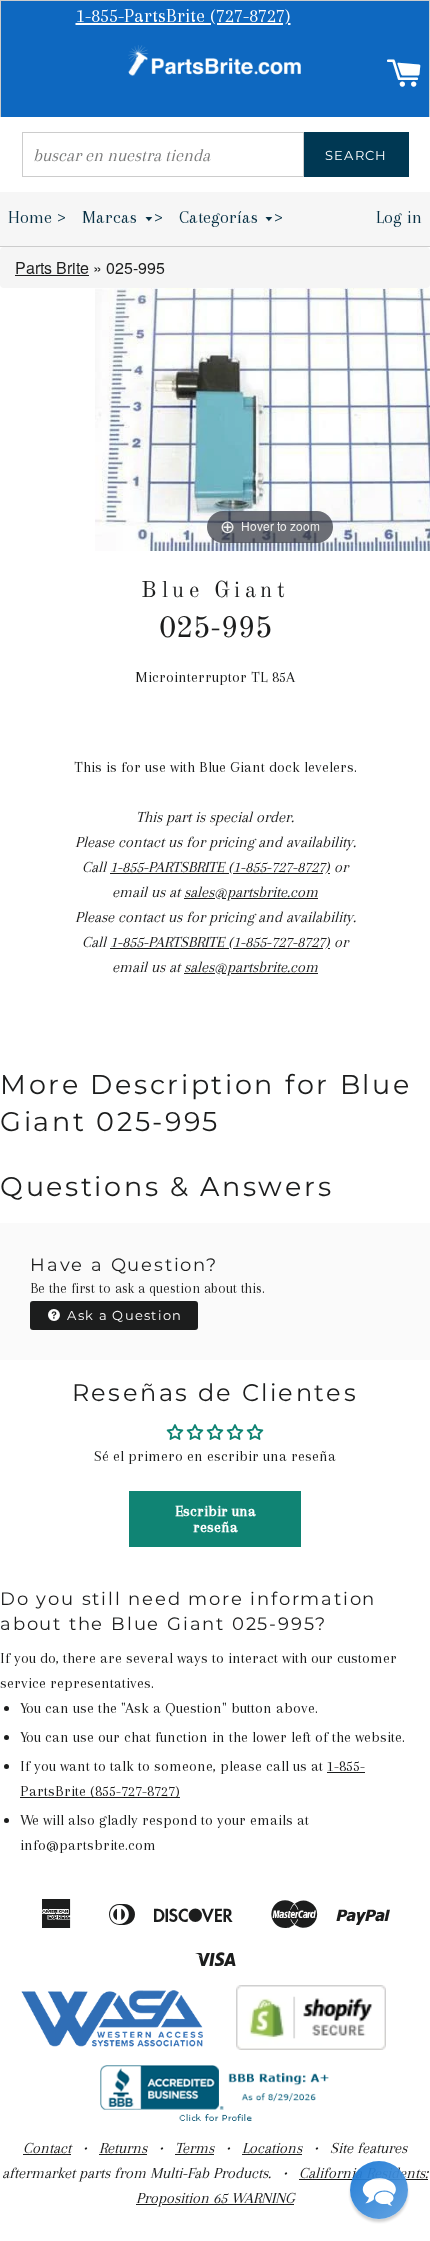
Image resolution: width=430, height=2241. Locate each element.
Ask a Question (123, 1315)
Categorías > (231, 217)
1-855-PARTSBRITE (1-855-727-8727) (220, 867)
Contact (47, 2148)
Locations (272, 2148)
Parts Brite (52, 267)
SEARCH (356, 155)
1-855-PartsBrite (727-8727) (183, 16)
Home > (37, 217)
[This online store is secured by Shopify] (311, 2045)
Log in (399, 217)
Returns (123, 2148)
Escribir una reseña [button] (215, 1519)
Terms (194, 2148)
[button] (379, 2190)
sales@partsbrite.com (251, 892)
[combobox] (163, 154)
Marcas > (122, 217)
